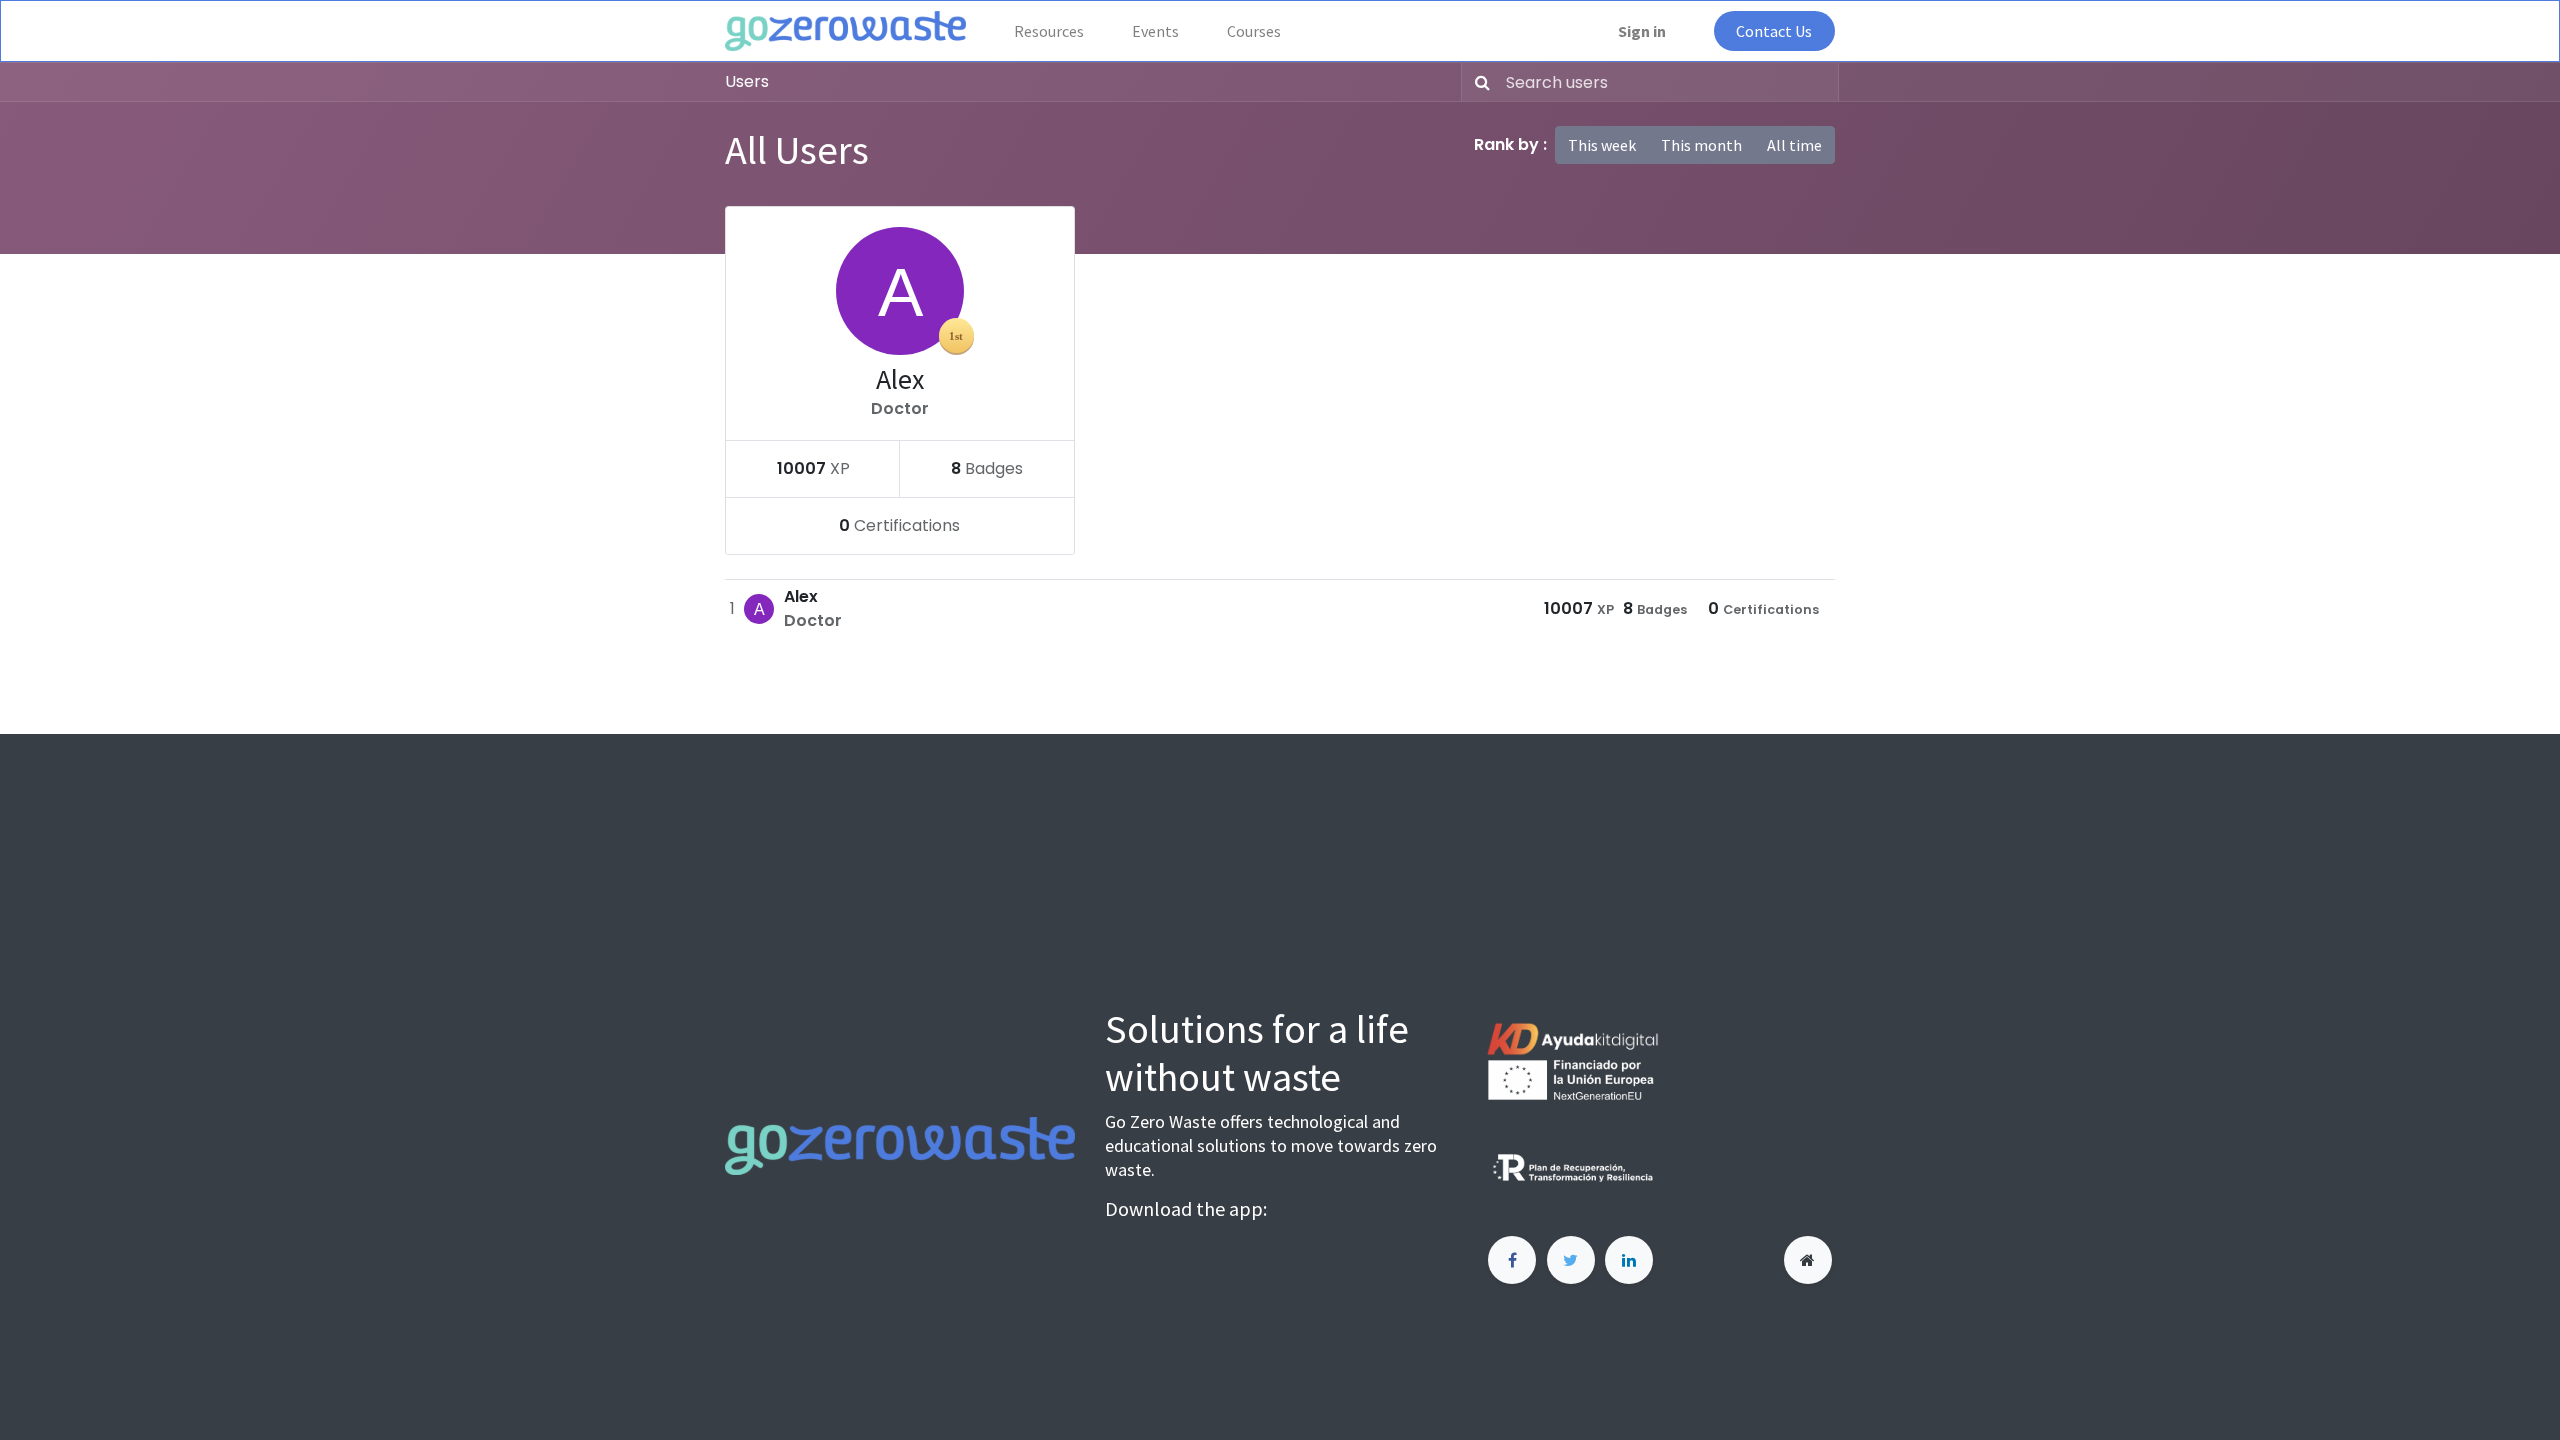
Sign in (1642, 31)
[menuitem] (1049, 31)
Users (747, 81)
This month (1701, 145)
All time (1794, 145)
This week (1602, 145)
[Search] (1478, 82)
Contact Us (1774, 31)
